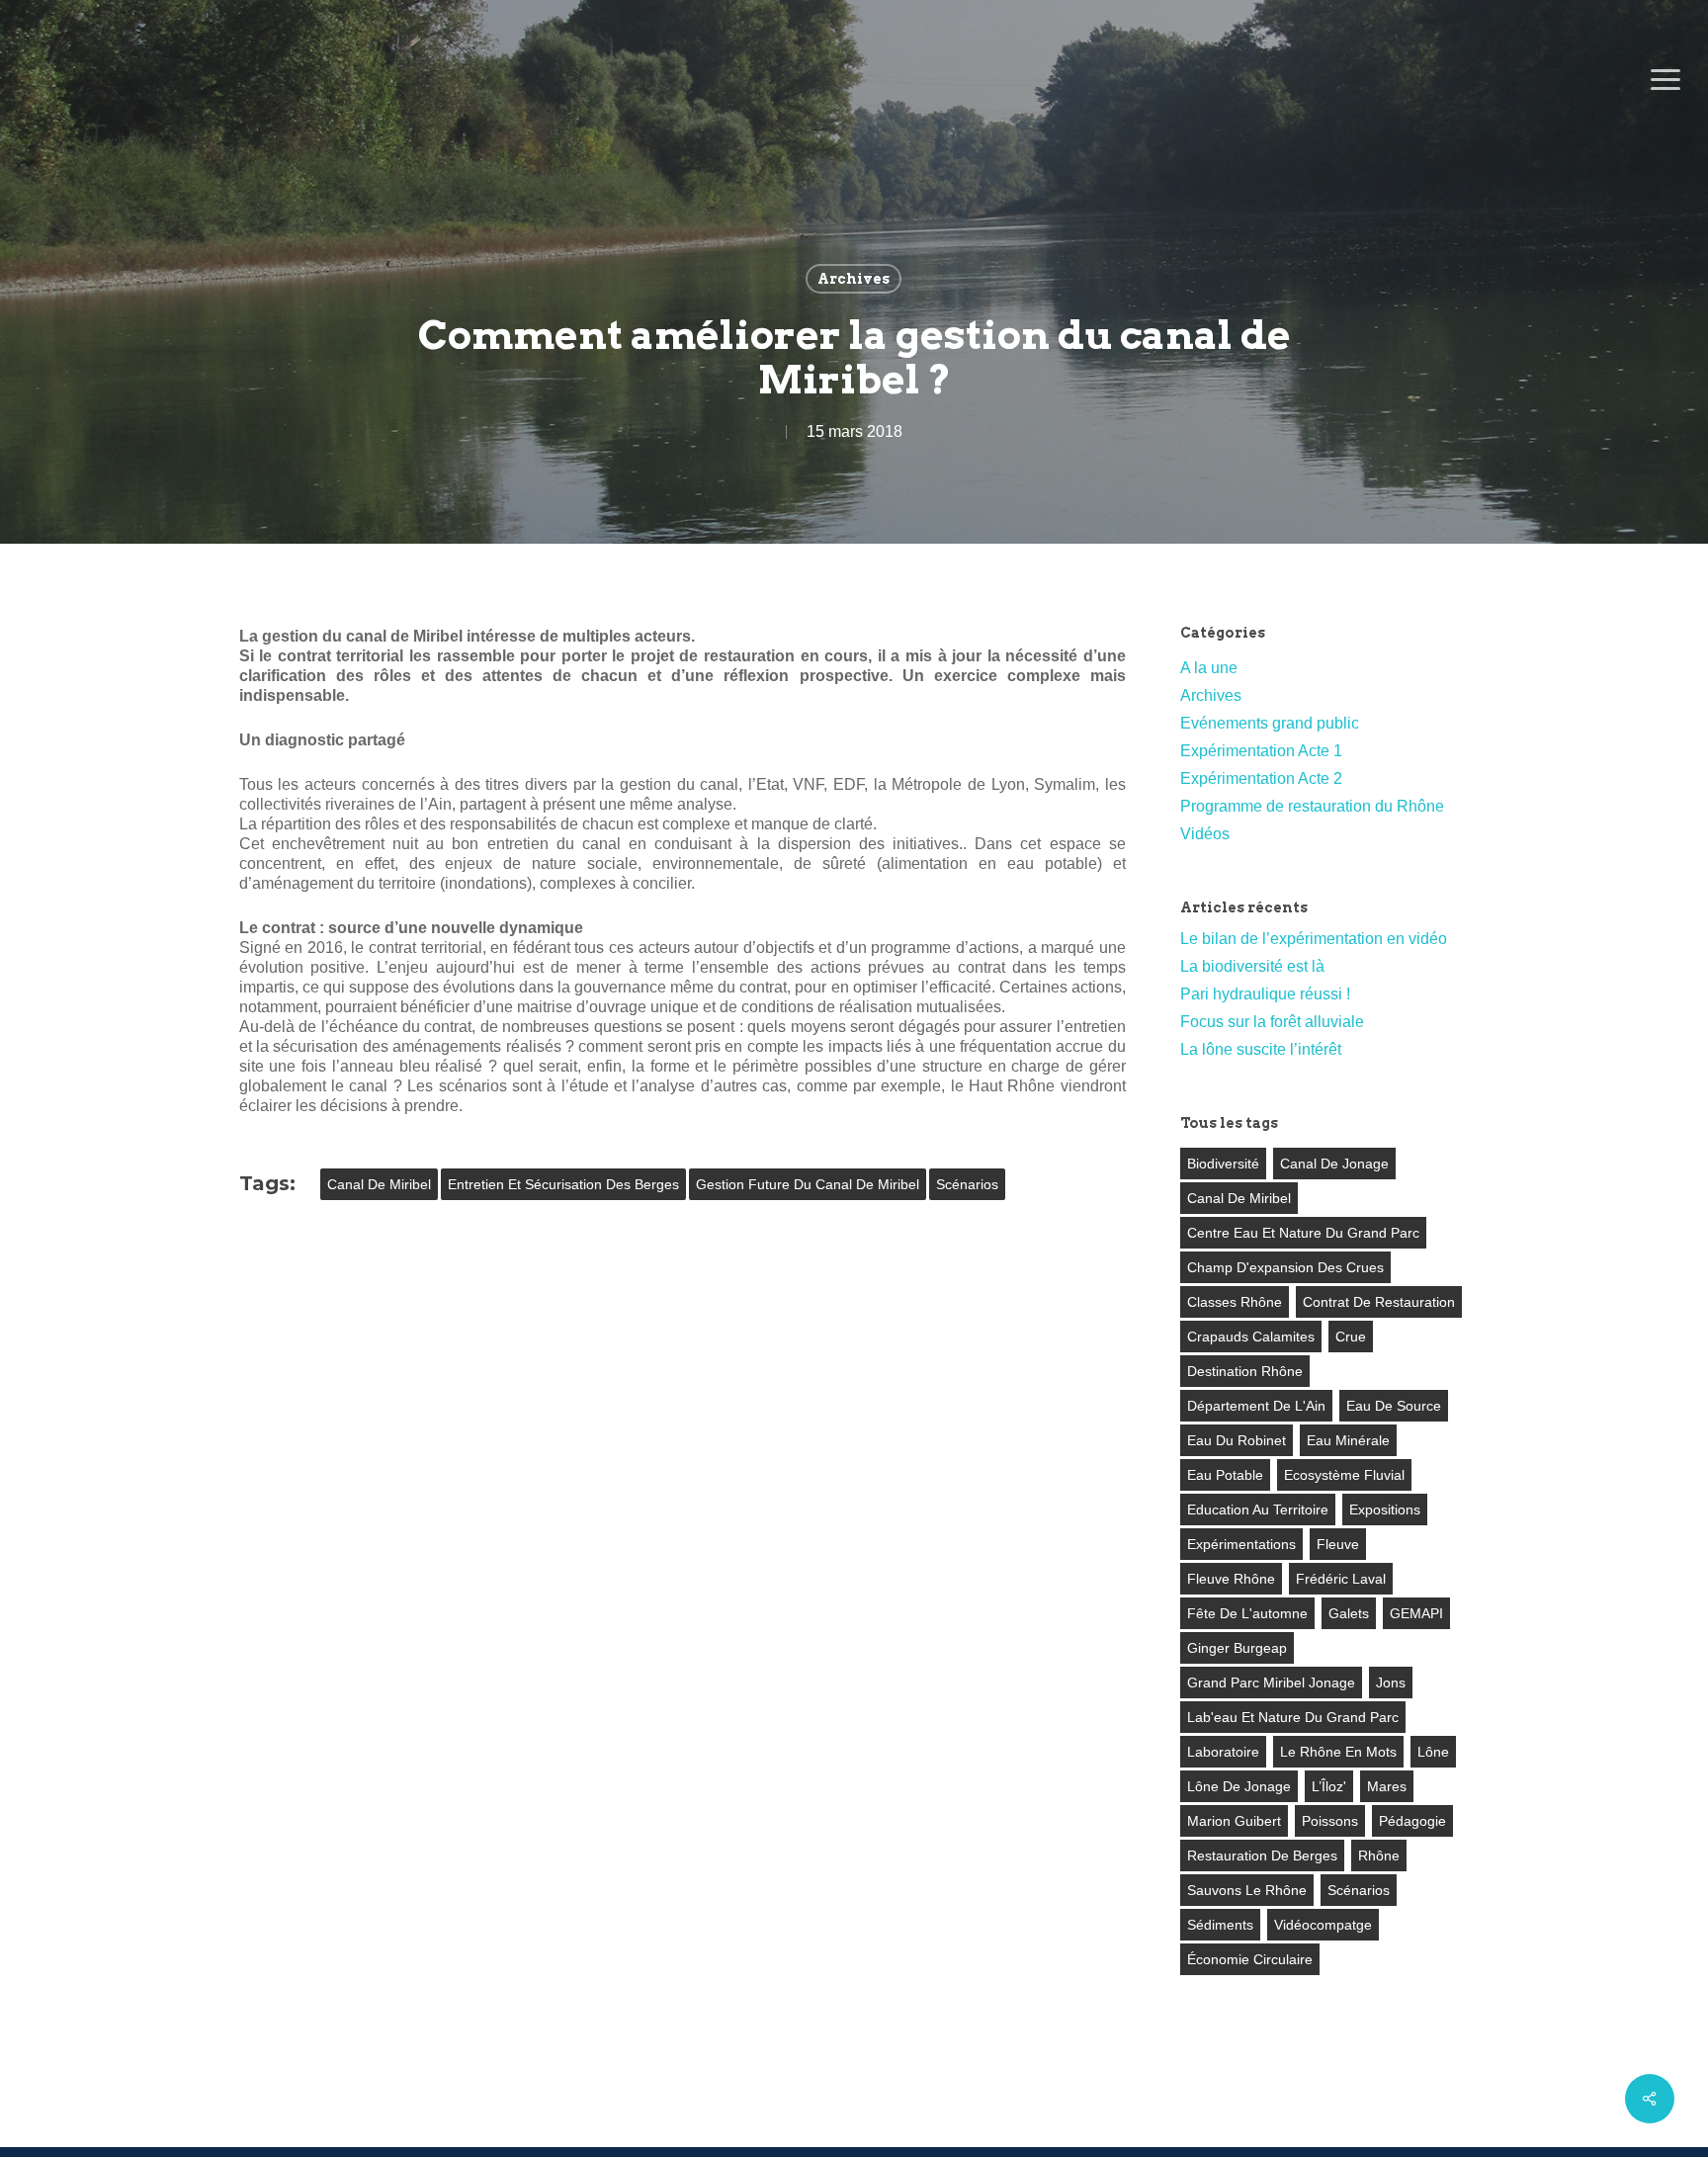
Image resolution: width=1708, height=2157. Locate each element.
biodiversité (1223, 1164)
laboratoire (1223, 1752)
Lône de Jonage (1239, 1786)
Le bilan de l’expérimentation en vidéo (1314, 939)
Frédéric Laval (1341, 1579)
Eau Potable (1225, 1475)
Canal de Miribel (379, 1184)
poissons (1330, 1821)
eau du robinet (1237, 1440)
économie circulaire (1250, 1959)
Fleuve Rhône (1231, 1579)
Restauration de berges (1262, 1855)
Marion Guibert (1234, 1821)
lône (1433, 1752)
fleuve (1338, 1544)
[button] (1665, 80)
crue (1351, 1337)
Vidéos (1205, 834)
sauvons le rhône (1247, 1890)
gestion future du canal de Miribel (808, 1184)
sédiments (1220, 1925)
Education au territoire (1258, 1510)
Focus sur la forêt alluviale (1272, 1022)
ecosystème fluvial (1344, 1475)
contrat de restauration (1379, 1302)
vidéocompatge (1323, 1925)
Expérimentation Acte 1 (1261, 751)
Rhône (1379, 1855)
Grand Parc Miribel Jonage (1271, 1682)
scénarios (967, 1184)
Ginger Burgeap (1237, 1648)
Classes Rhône (1235, 1302)
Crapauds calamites (1251, 1337)
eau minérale (1348, 1440)
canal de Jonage (1334, 1164)
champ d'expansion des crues (1285, 1267)
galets (1349, 1613)
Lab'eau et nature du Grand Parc (1293, 1717)
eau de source (1394, 1406)
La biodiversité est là (1252, 966)
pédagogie (1412, 1821)
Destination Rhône (1245, 1371)
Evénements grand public (1270, 723)
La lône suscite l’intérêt (1261, 1049)
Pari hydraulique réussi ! (1265, 994)
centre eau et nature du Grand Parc (1303, 1233)
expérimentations (1241, 1544)
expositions (1385, 1510)
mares (1387, 1786)
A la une (1209, 668)
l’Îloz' (1329, 1786)
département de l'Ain (1256, 1406)
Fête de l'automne (1247, 1613)
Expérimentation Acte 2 (1261, 778)
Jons (1391, 1682)
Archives (854, 279)
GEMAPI (1416, 1613)
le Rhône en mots (1338, 1752)
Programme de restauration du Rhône (1312, 806)
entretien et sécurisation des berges (563, 1184)
